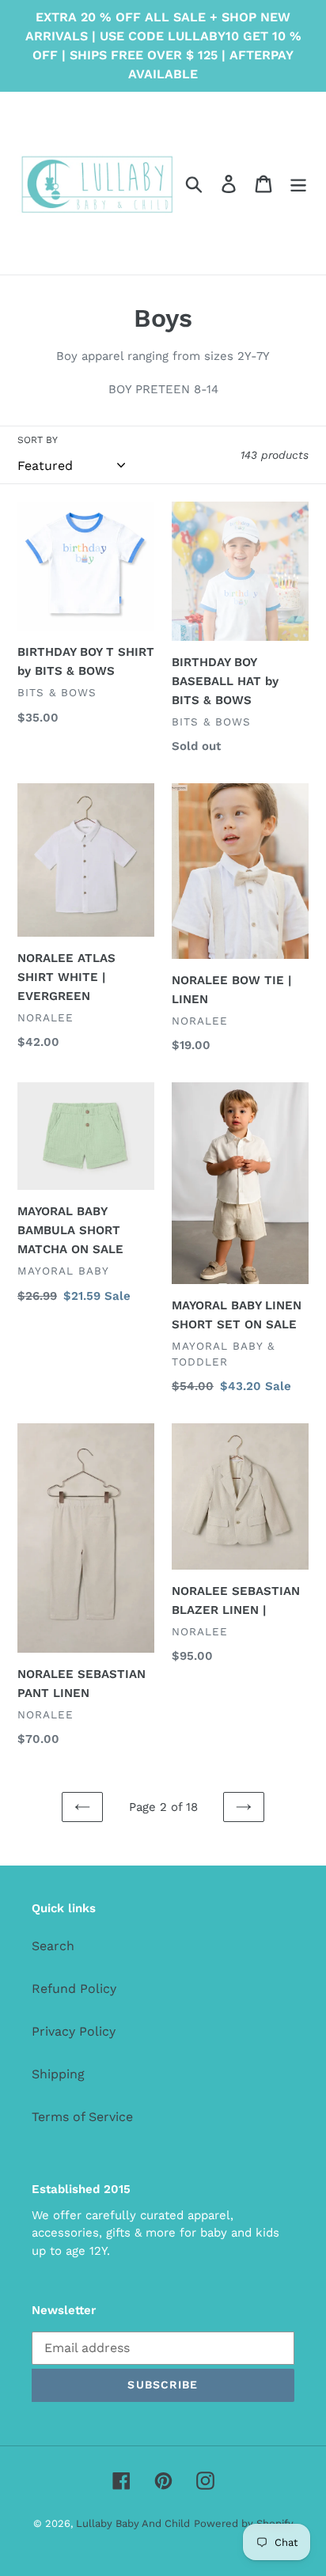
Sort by (38, 440)
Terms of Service (82, 2117)
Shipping (58, 2074)
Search (53, 1946)
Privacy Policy (74, 2031)
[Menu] (298, 183)
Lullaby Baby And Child (133, 2523)
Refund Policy (74, 1989)
